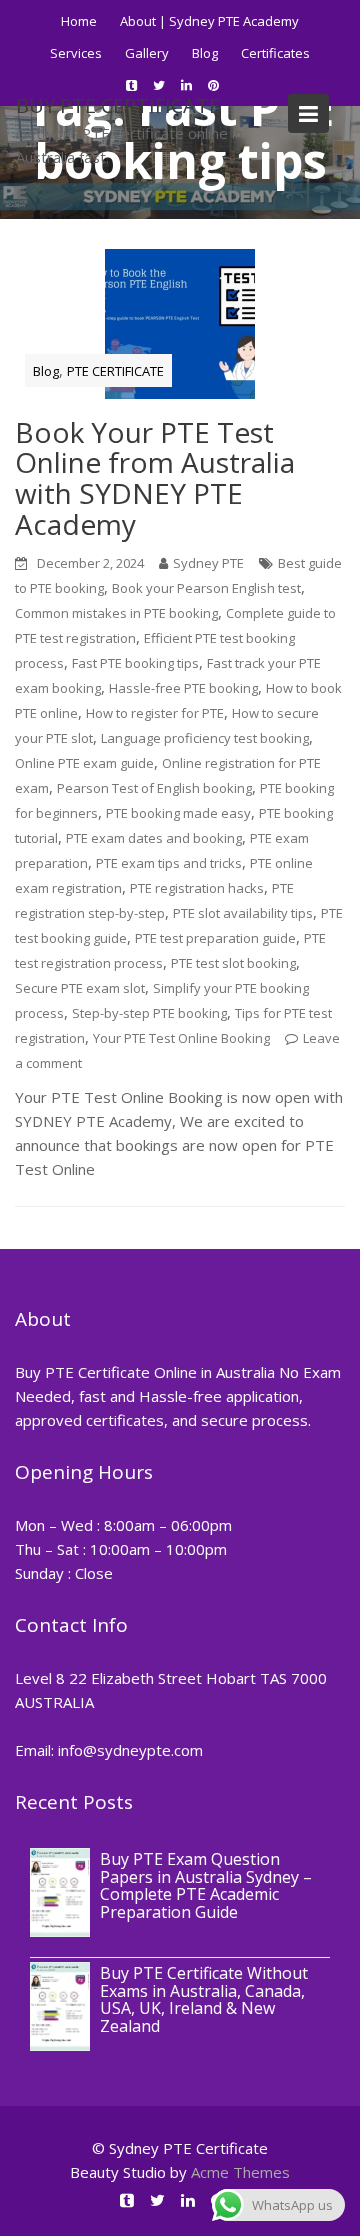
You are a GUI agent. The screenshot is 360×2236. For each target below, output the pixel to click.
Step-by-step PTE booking (149, 1013)
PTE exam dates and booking (154, 838)
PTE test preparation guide (215, 938)
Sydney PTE (208, 563)
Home (79, 21)
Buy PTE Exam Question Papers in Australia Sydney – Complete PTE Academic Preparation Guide (206, 1885)
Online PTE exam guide (84, 763)
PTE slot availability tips (243, 913)
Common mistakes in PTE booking (116, 613)
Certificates (275, 53)
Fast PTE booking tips (135, 663)
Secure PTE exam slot (80, 988)
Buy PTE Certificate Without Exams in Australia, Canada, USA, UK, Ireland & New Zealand (204, 1999)
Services (76, 53)
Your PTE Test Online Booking (181, 1038)
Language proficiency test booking (205, 738)
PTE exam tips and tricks (169, 863)
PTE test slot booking (233, 963)
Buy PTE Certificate (118, 105)
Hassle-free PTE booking (183, 688)
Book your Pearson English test (206, 588)
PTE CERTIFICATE (115, 371)
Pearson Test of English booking (154, 788)
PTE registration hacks (197, 888)
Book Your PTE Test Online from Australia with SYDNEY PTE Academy (155, 478)
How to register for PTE (155, 713)
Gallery (147, 53)
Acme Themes (240, 2172)
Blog (205, 53)
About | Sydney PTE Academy (209, 21)
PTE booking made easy (178, 813)
